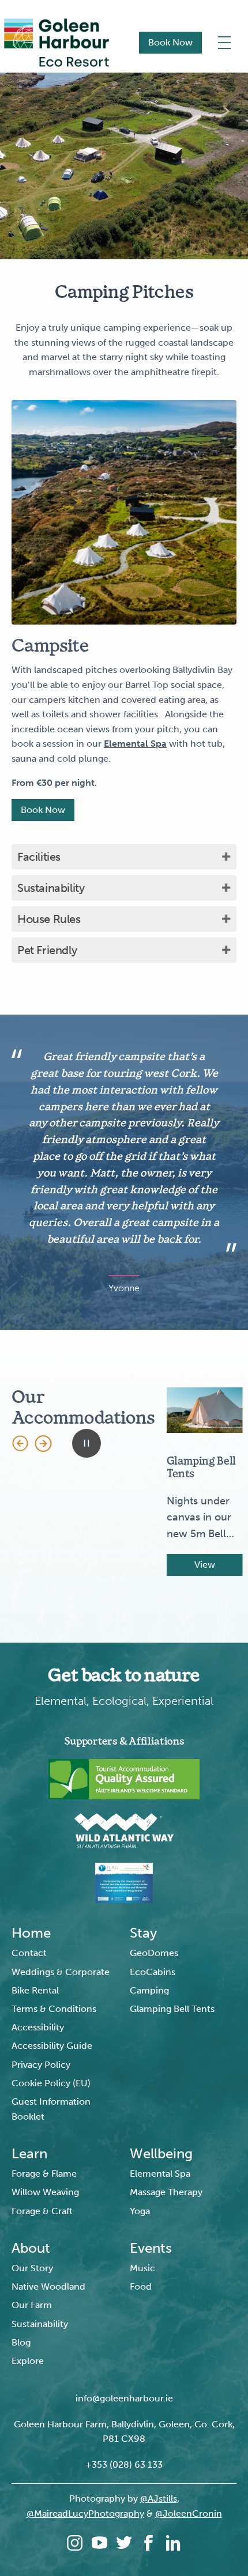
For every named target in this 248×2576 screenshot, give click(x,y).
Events (151, 2248)
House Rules (49, 919)
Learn (29, 2154)
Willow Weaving (45, 2192)
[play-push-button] (87, 1443)
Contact (29, 1953)
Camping (149, 1990)
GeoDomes (154, 1953)
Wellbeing (161, 2154)
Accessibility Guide (52, 2046)
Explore (28, 2361)
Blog (21, 2342)
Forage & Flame (44, 2174)
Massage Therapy (166, 2192)
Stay (143, 1933)
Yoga (140, 2211)
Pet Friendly (47, 950)
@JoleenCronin (189, 2513)
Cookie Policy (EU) (51, 2083)
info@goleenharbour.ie (124, 2398)
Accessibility (38, 2027)
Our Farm (32, 2305)
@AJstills (159, 2499)
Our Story (32, 2268)
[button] (20, 1443)
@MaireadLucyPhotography (85, 2513)
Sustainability (51, 888)
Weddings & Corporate (61, 1972)
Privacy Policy (41, 2065)
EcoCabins (153, 1972)
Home (31, 1933)
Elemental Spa (160, 2174)
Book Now (170, 42)
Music (142, 2268)
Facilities (39, 857)
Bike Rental (35, 1990)
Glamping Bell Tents (172, 2009)
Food (141, 2286)
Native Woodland (48, 2286)
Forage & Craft (42, 2211)
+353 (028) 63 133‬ (124, 2465)
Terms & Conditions (54, 2009)
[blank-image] (124, 512)
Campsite (50, 646)
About (31, 2248)
